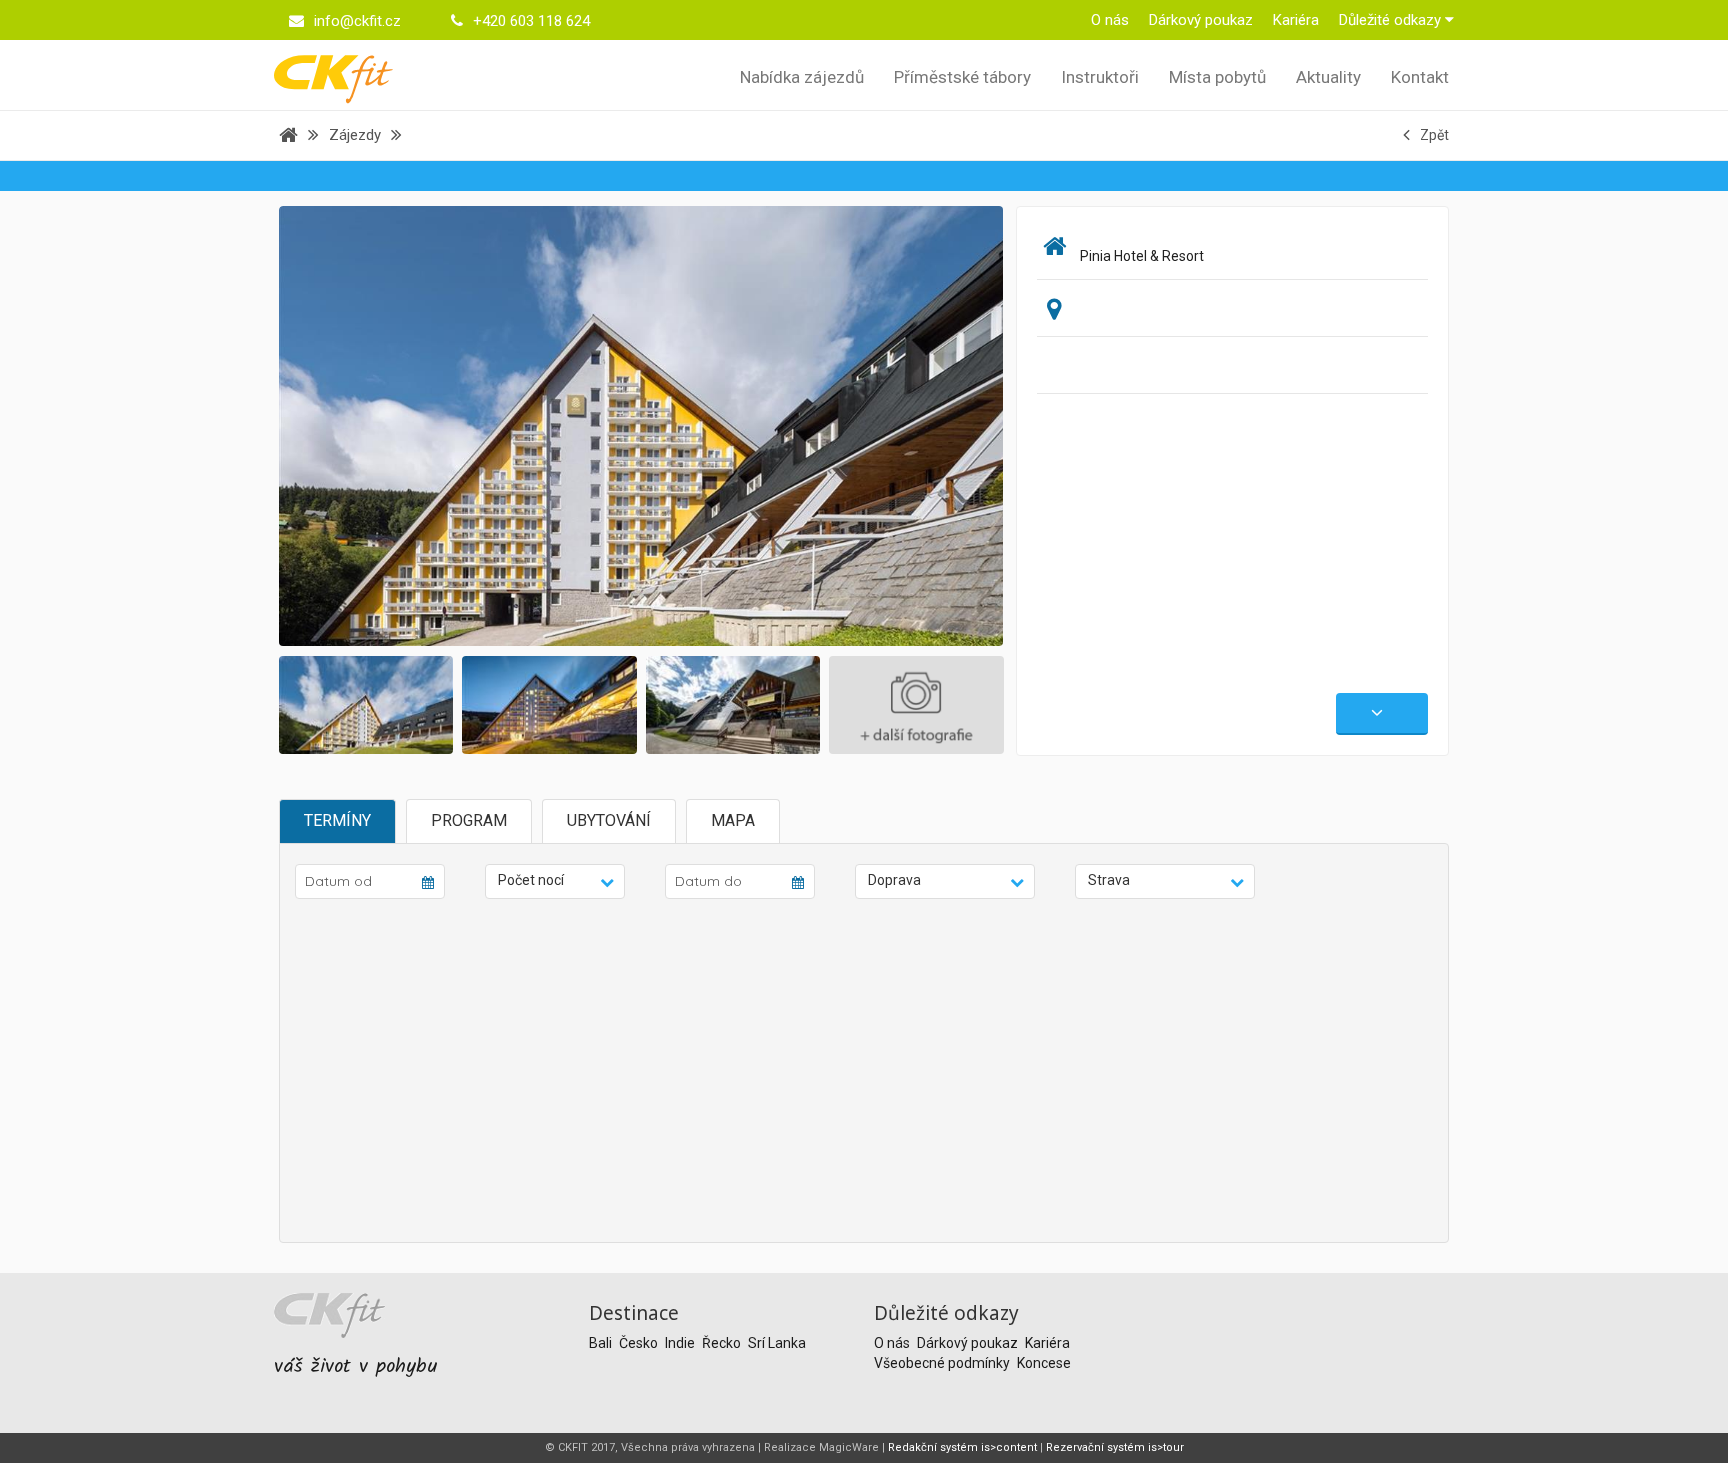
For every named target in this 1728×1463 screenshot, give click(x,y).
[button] (555, 881)
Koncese (1044, 1363)
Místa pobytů (1217, 77)
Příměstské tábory (962, 77)
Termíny (337, 820)
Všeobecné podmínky (943, 1363)
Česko (640, 1343)
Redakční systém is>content (962, 1447)
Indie (681, 1343)
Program (469, 820)
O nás (1110, 20)
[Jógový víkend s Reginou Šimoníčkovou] (682, 425)
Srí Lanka (777, 1343)
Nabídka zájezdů (802, 77)
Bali (602, 1343)
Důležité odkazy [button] (1392, 20)
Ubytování (609, 820)
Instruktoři (1100, 77)
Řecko (723, 1343)
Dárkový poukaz (1201, 20)
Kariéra (1296, 20)
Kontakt (1420, 77)
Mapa (733, 820)
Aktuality (1328, 77)
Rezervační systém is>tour (1115, 1447)
